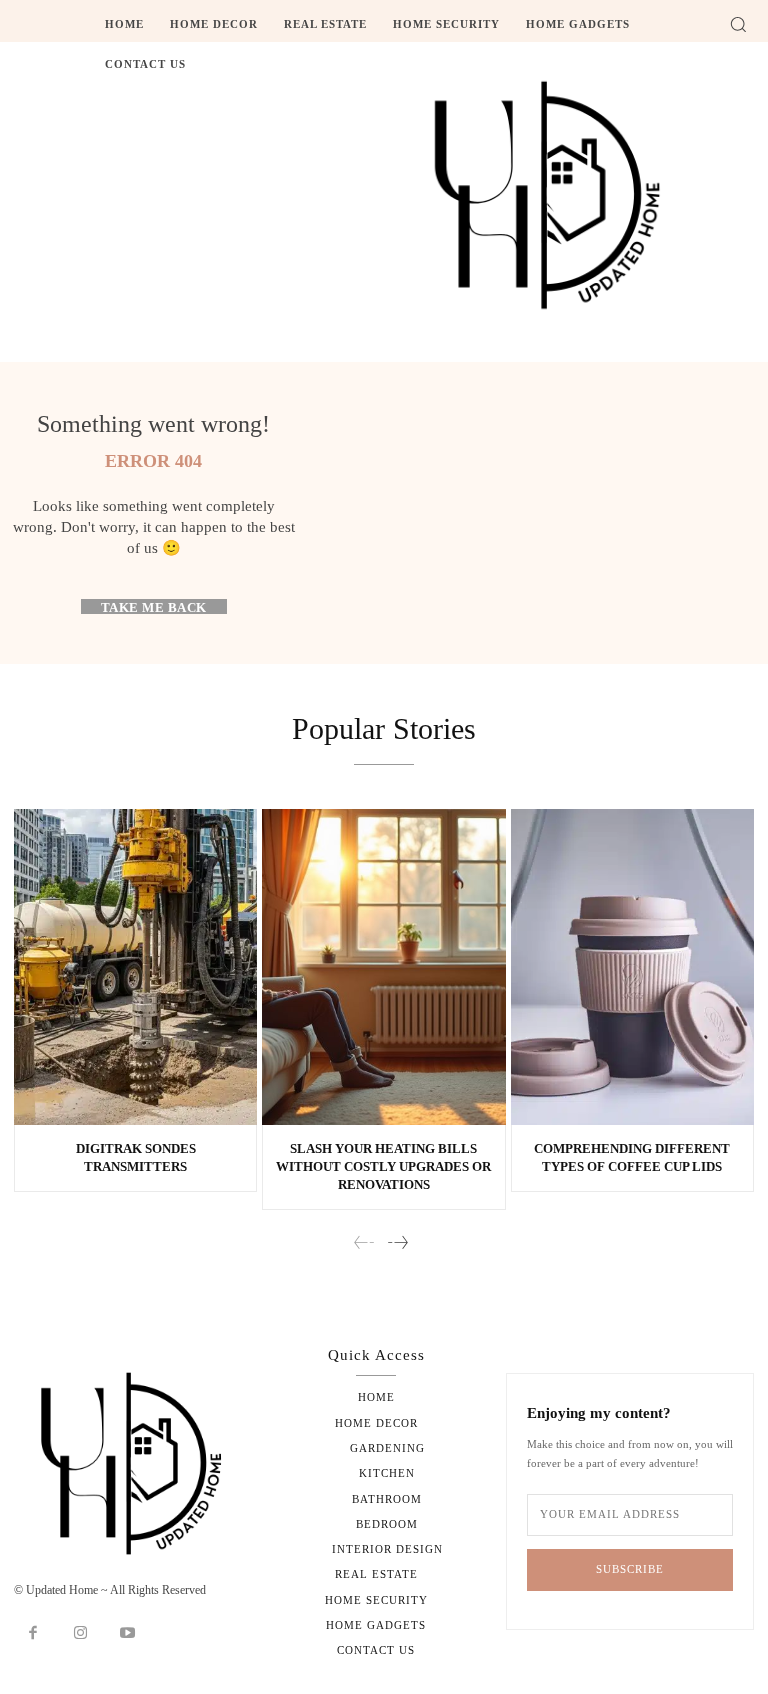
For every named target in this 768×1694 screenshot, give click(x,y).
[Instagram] (81, 1634)
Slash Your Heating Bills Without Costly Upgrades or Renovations (383, 1166)
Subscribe (630, 1569)
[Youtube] (128, 1634)
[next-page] (397, 1243)
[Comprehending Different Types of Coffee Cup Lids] (632, 967)
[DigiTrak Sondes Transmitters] (135, 967)
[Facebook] (33, 1634)
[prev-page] (364, 1243)
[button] (738, 24)
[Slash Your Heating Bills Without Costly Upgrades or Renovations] (383, 967)
